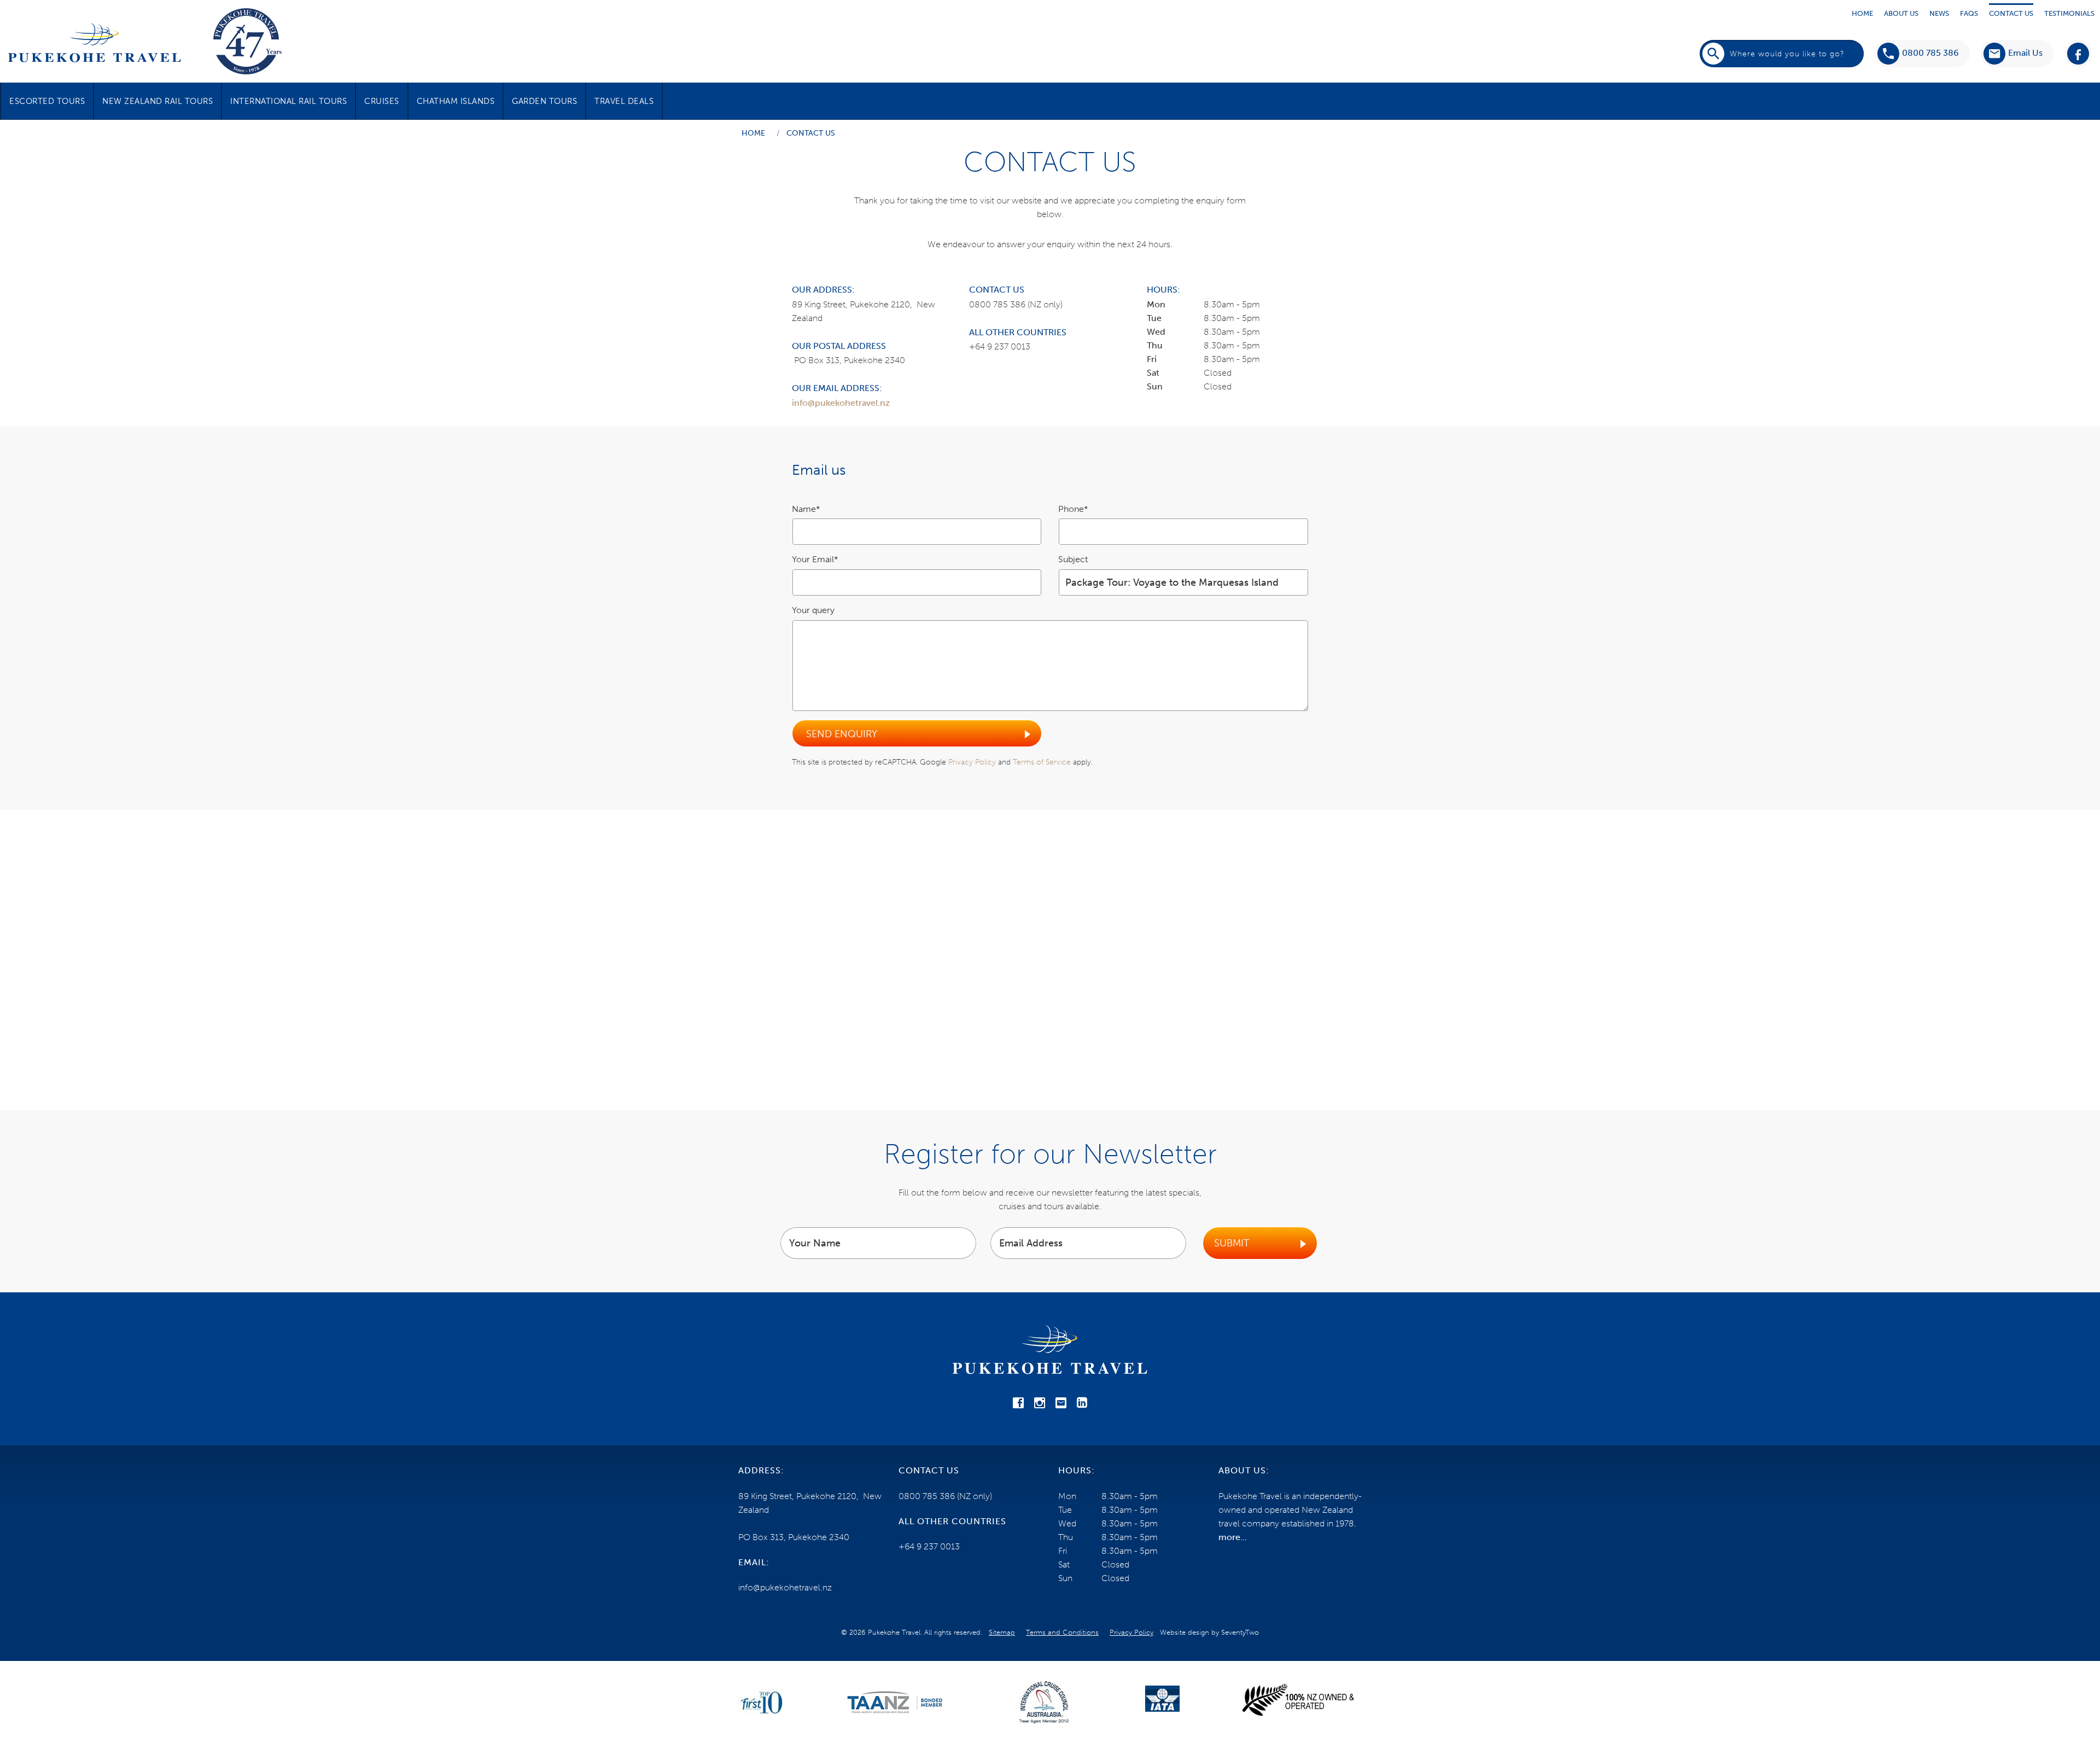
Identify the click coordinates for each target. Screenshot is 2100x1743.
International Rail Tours (288, 101)
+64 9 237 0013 (1000, 346)
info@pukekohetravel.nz (841, 403)
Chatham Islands (456, 101)
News (1939, 13)
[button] (2013, 54)
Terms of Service (1042, 762)
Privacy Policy (972, 762)
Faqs (1969, 13)
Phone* (1073, 509)
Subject (1073, 559)
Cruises (382, 101)
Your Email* (815, 559)
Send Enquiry (842, 734)
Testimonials (2069, 13)
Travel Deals (624, 101)
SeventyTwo (1240, 1632)
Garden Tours (544, 101)
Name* (806, 509)
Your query (813, 610)
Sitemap (1002, 1632)
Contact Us (2011, 13)
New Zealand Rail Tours (157, 101)
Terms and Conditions (1062, 1632)
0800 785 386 (1930, 53)
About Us (1901, 13)
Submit (1232, 1243)
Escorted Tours (47, 101)
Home (1862, 13)
